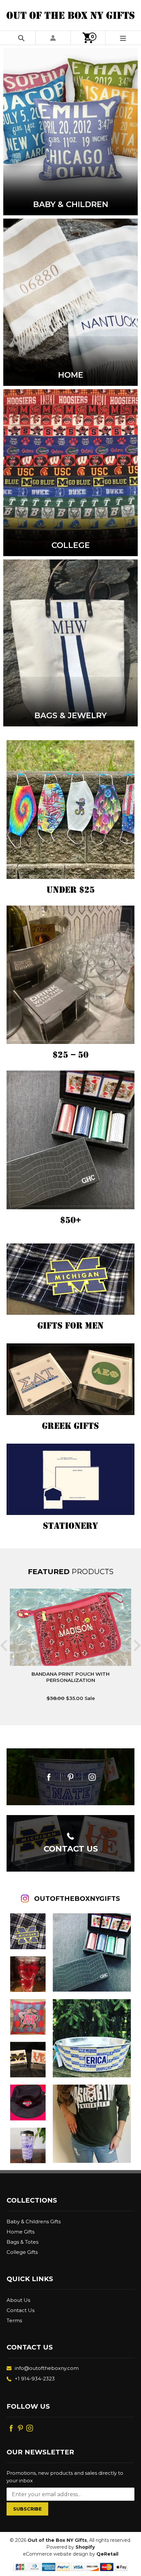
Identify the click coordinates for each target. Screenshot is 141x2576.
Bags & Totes (22, 2242)
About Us (18, 2300)
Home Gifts (20, 2232)
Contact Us (20, 2310)
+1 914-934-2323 (35, 2379)
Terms (14, 2320)
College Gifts (22, 2252)
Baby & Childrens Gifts (34, 2222)
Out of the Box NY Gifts (57, 2540)
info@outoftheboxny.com (47, 2368)
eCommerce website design (56, 2554)
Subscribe (27, 2509)
